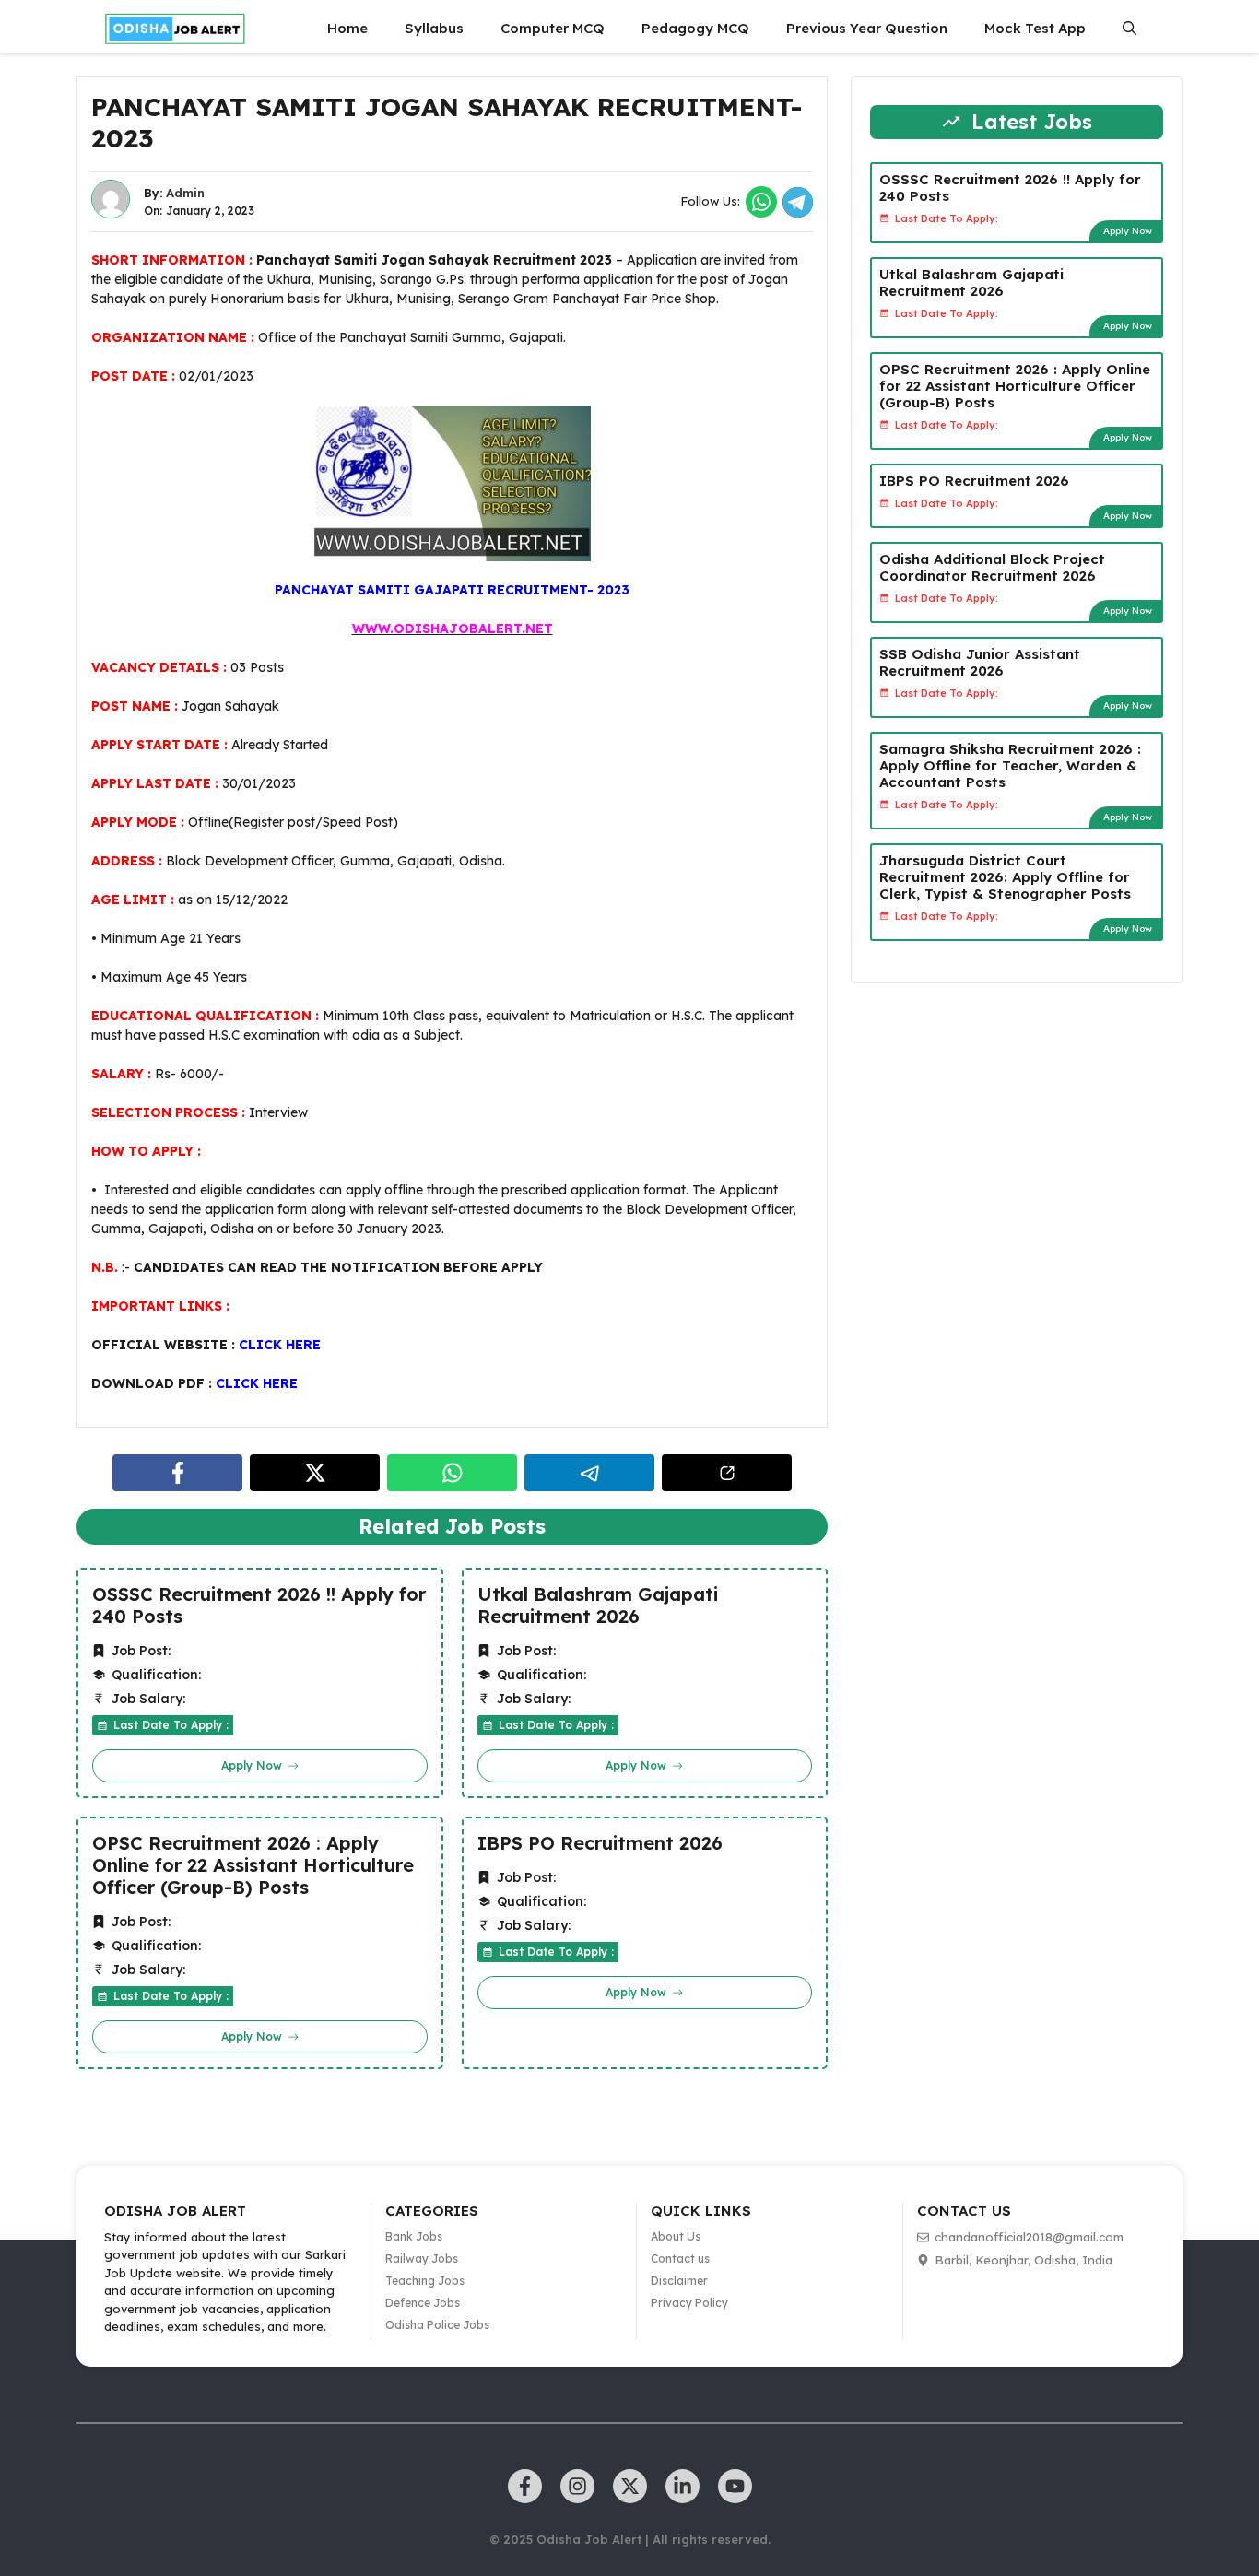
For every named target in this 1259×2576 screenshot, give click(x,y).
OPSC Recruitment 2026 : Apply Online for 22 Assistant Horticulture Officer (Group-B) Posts (253, 1865)
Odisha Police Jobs (437, 2325)
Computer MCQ (553, 28)
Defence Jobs (423, 2303)
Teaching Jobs (425, 2281)
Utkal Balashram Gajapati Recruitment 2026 (598, 1606)
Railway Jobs (422, 2258)
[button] (1130, 29)
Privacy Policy (689, 2303)
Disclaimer (679, 2281)
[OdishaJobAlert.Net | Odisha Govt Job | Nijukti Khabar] (175, 29)
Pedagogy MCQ (695, 28)
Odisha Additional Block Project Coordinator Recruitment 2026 (992, 566)
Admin (185, 193)
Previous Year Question (867, 28)
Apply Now (1128, 230)
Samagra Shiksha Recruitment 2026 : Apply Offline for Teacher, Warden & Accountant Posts (1010, 765)
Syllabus (434, 28)
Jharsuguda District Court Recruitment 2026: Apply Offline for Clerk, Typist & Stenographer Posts (1005, 876)
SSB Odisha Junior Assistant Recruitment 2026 (980, 661)
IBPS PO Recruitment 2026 (600, 1843)
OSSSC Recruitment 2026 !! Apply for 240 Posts (259, 1606)
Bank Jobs (414, 2236)
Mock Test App (1035, 28)
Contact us (680, 2258)
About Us (676, 2236)
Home (347, 28)
